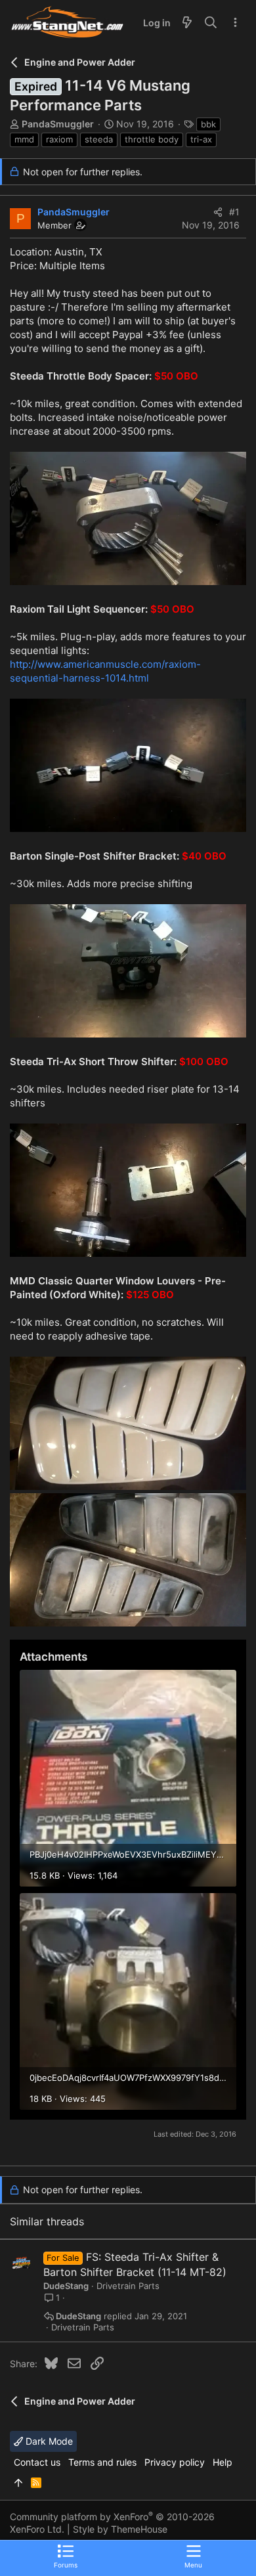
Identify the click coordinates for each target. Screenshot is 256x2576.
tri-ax (201, 139)
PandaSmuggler (58, 124)
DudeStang (66, 2286)
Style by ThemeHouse (120, 2529)
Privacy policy (175, 2462)
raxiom (59, 139)
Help (223, 2462)
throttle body (152, 139)
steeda (99, 139)
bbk (208, 124)
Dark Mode (48, 2441)
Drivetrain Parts (128, 2286)
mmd (24, 139)
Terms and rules (102, 2462)
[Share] (218, 212)
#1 (234, 212)
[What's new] (187, 23)
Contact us (37, 2462)
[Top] (18, 2483)
